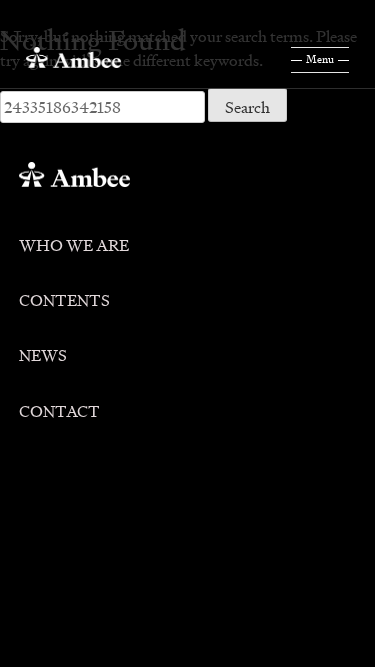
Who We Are (74, 241)
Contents (64, 296)
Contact (59, 407)
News (43, 351)
